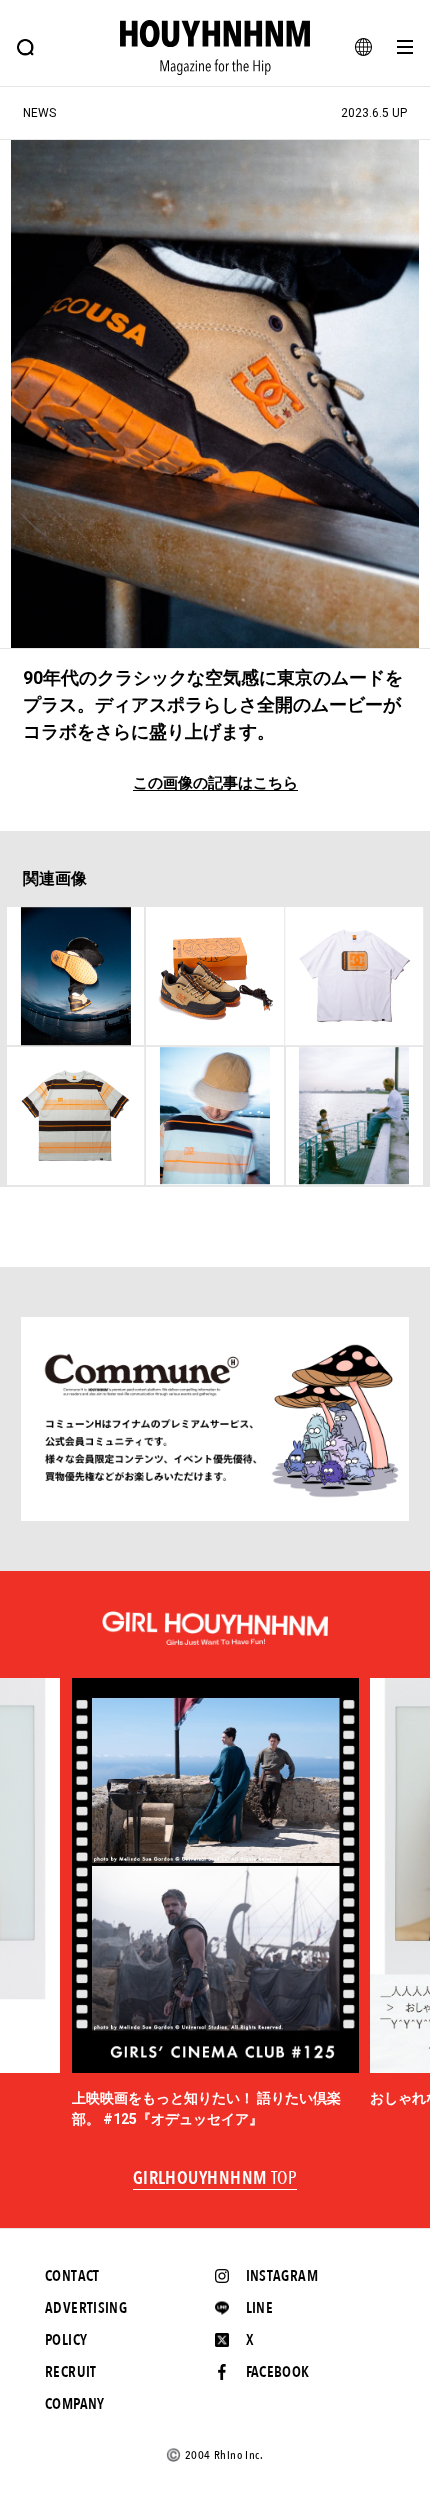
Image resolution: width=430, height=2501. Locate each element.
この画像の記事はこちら (215, 783)
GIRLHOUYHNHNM (215, 2179)
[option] (215, 1904)
